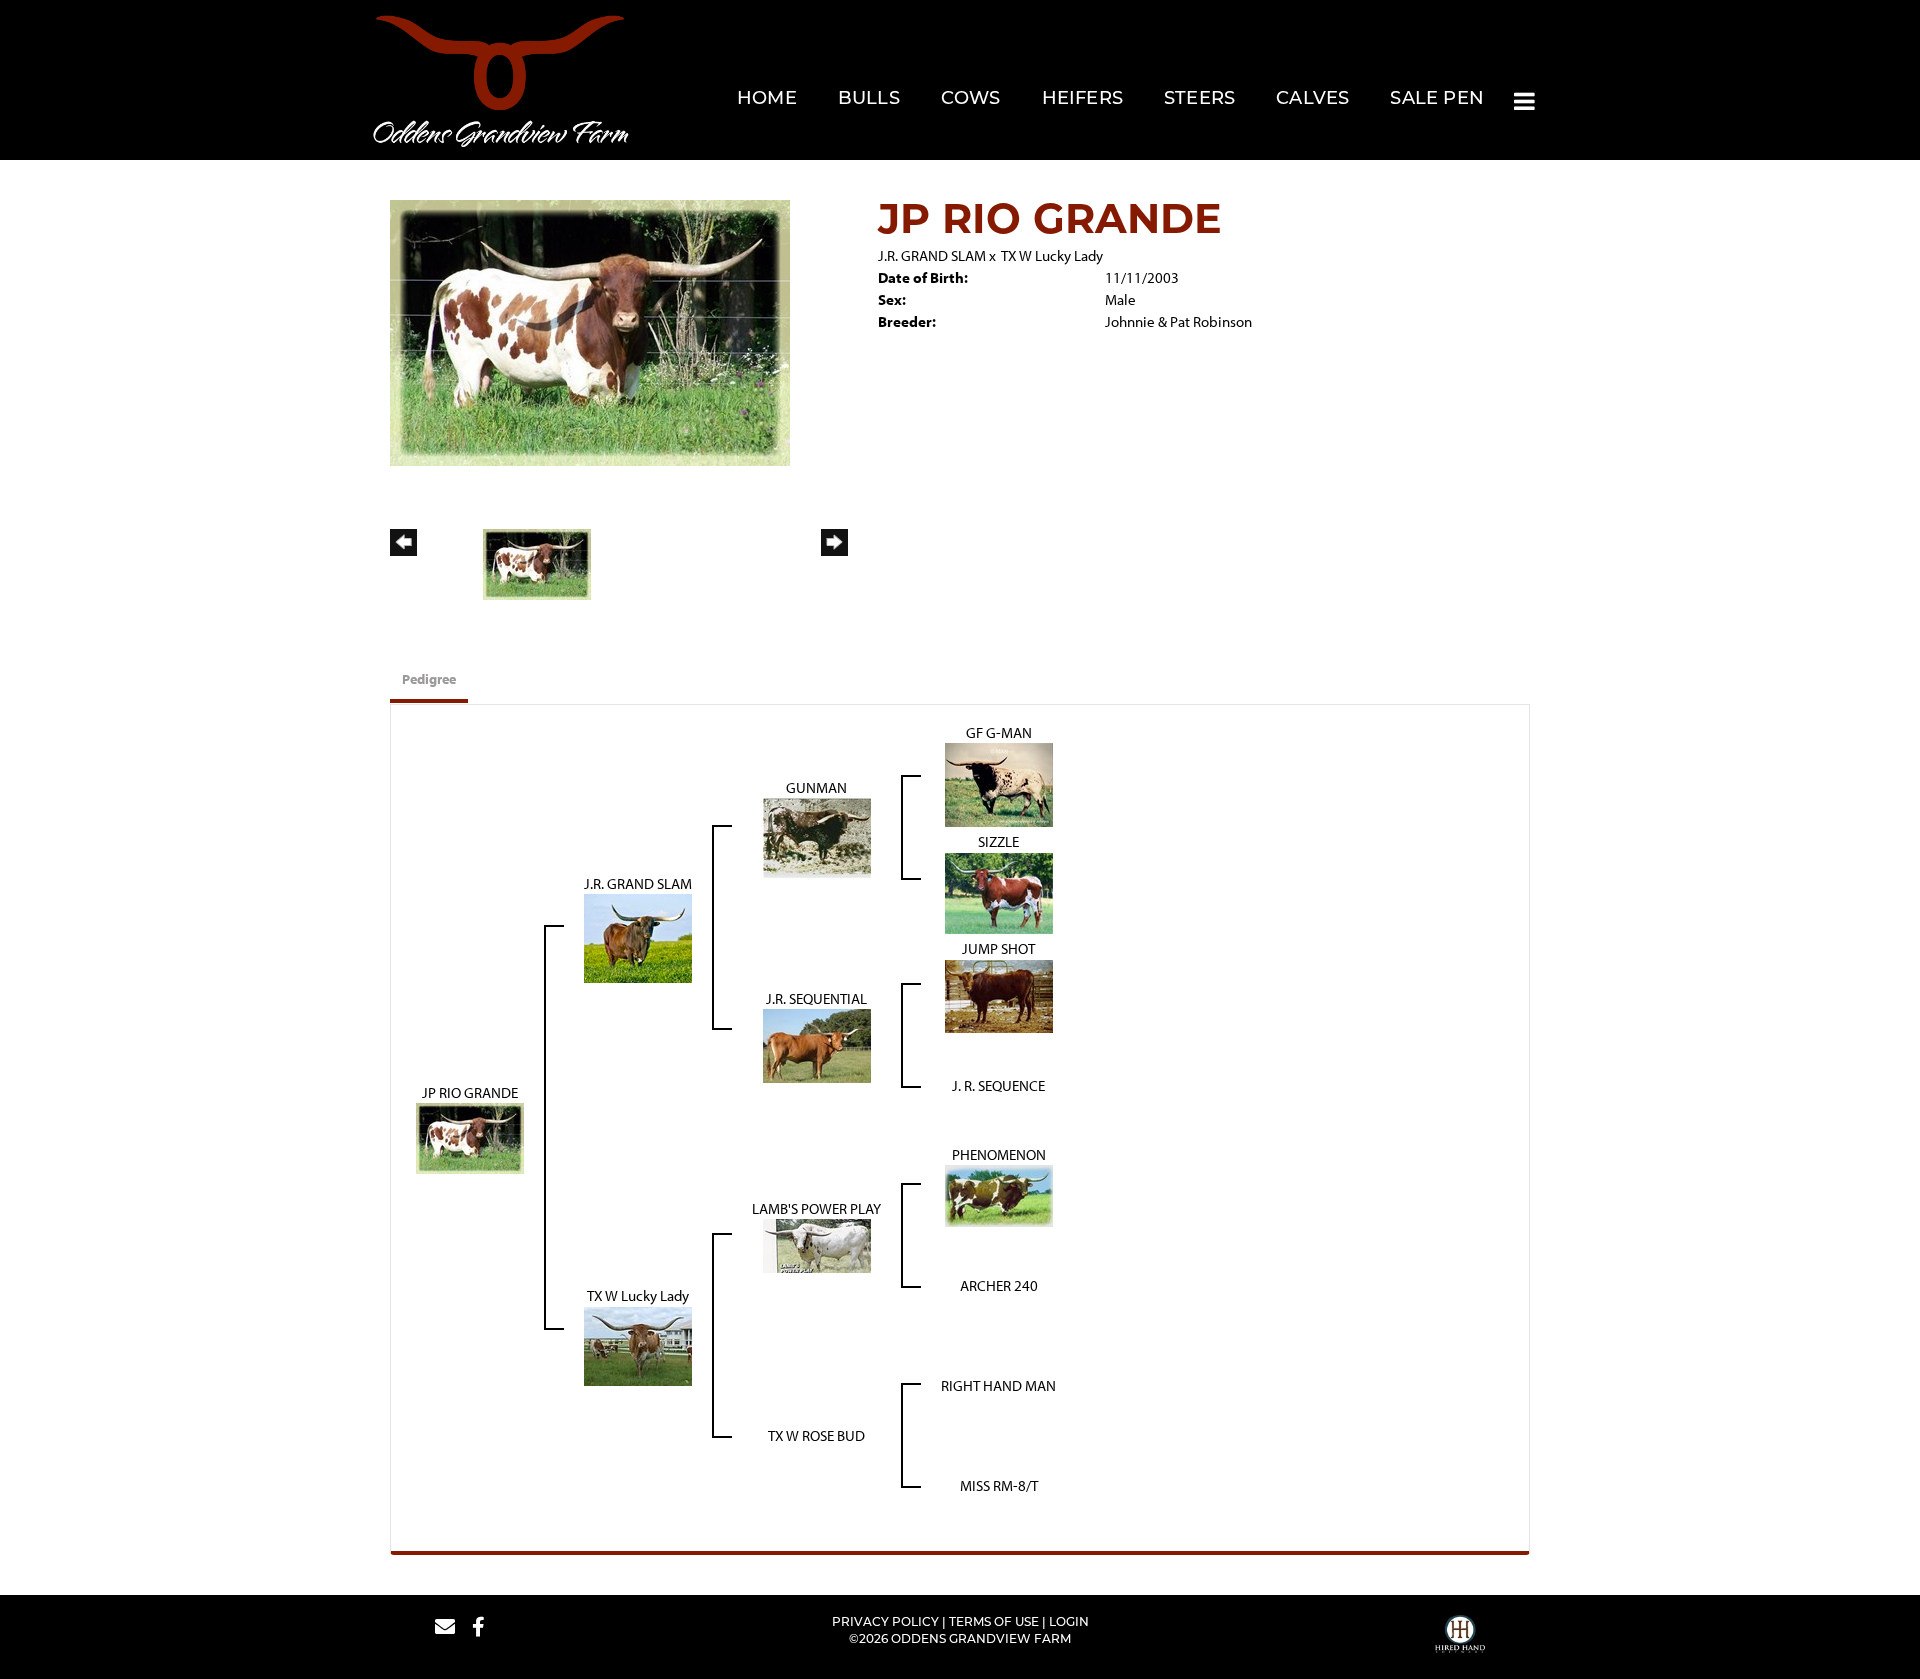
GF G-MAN (999, 732)
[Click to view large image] (590, 331)
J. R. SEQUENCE (998, 1085)
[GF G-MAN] (999, 783)
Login (1069, 1623)
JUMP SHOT (998, 948)
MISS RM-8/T (999, 1485)
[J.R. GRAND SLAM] (638, 936)
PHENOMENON (999, 1154)
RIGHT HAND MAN (998, 1385)
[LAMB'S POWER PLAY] (817, 1244)
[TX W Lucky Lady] (638, 1344)
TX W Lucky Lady (1052, 255)
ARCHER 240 (999, 1285)
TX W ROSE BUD (816, 1435)
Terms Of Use (994, 1623)
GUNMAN (816, 787)
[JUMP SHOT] (999, 994)
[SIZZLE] (999, 891)
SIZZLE (998, 841)
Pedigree (429, 679)
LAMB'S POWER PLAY (816, 1208)
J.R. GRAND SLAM (932, 255)
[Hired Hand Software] (1460, 1637)
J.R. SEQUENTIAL (816, 998)
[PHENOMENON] (999, 1194)
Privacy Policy (885, 1623)
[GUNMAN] (817, 836)
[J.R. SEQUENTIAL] (817, 1044)
